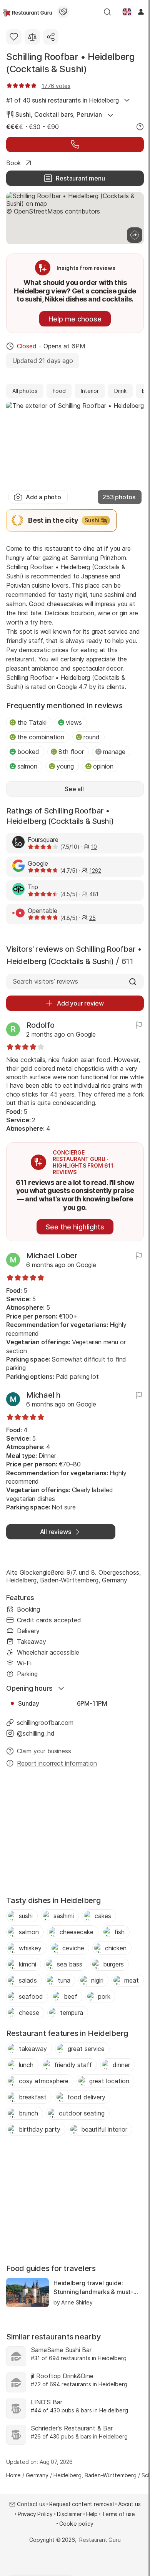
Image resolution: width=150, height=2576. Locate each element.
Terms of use (118, 2514)
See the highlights (75, 1227)
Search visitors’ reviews (45, 981)
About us (129, 2504)
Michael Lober (52, 1256)
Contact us (31, 2504)
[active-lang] (127, 12)
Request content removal (82, 2504)
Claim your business (44, 1751)
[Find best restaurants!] (27, 12)
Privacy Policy (35, 2514)
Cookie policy (76, 2524)
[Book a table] (75, 144)
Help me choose (75, 319)
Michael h (43, 1395)
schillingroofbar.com (45, 1723)
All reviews (56, 1532)
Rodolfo (40, 1025)
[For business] (63, 12)
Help (92, 2514)
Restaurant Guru (100, 2540)
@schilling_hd (36, 1733)
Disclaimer (69, 2514)
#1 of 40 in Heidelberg (62, 100)
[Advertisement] (75, 1834)
